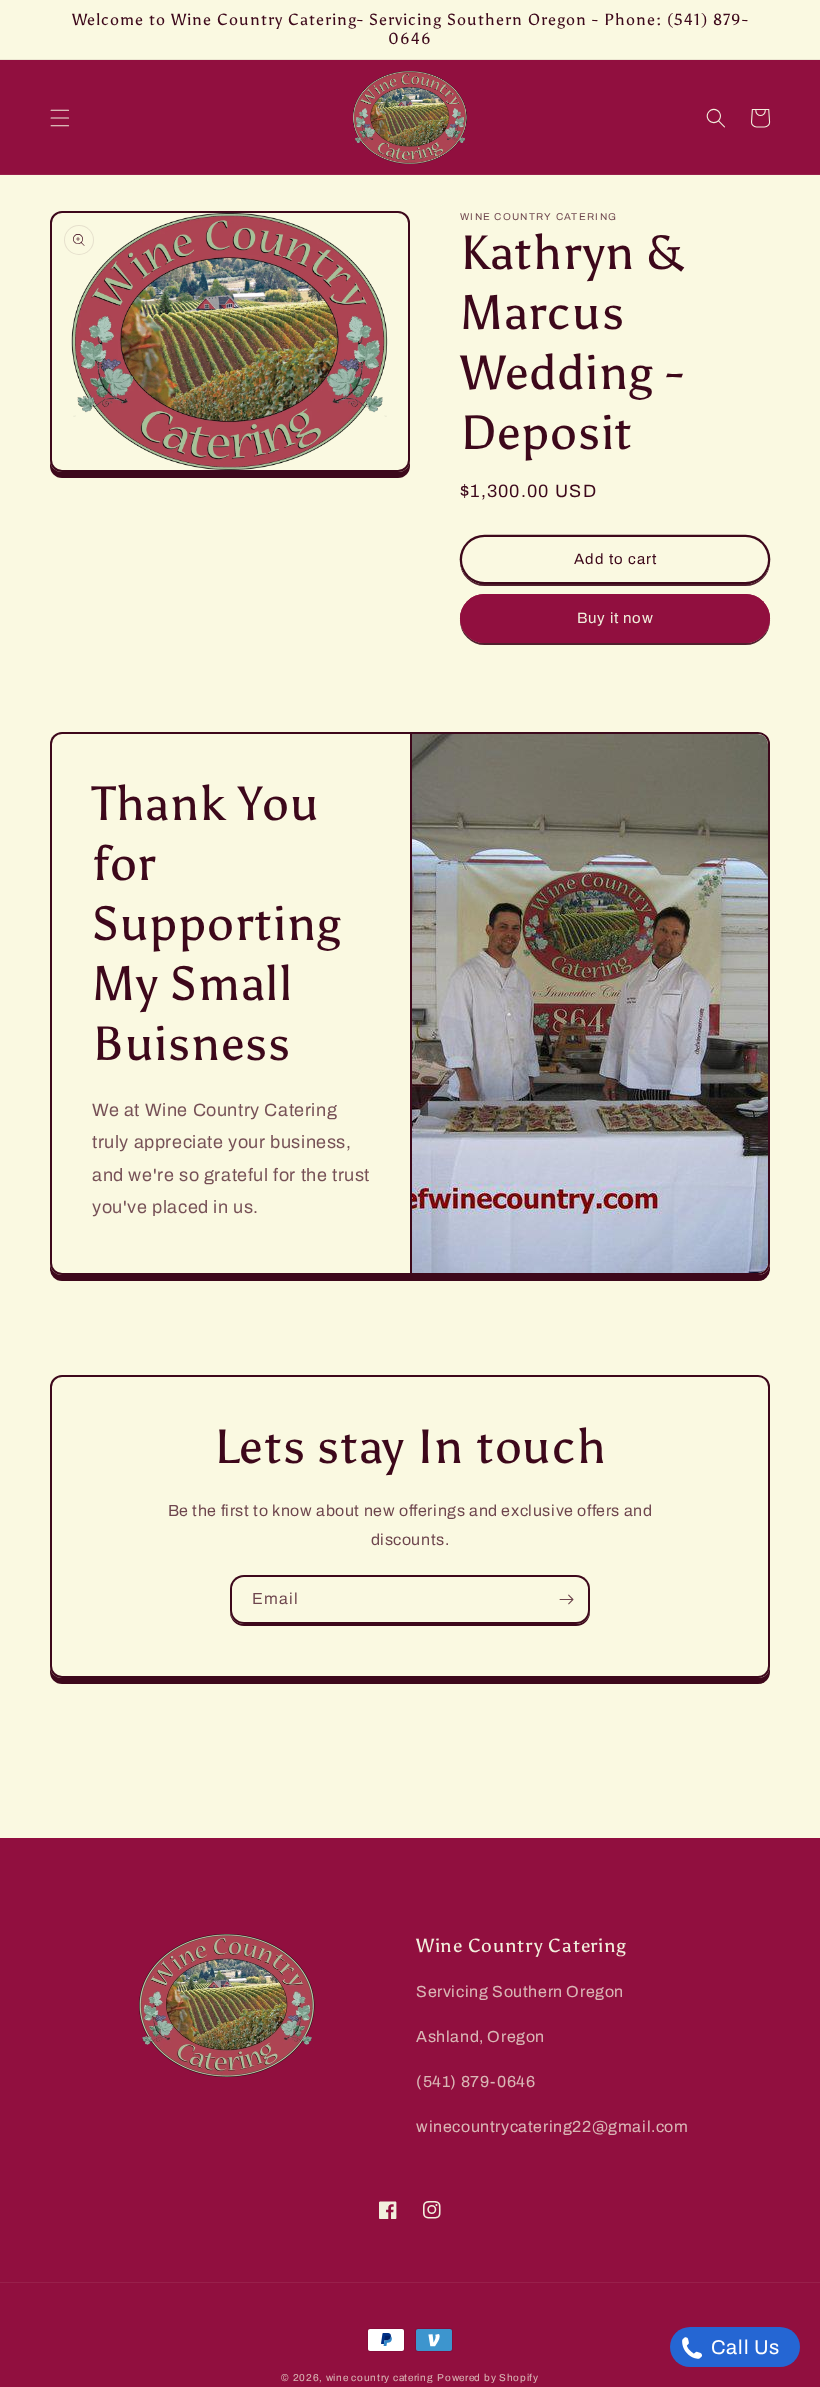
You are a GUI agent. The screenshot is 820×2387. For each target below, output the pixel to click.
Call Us (743, 2347)
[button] (60, 118)
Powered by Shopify (488, 2377)
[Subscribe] (566, 1599)
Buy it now (615, 618)
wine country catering (380, 2377)
